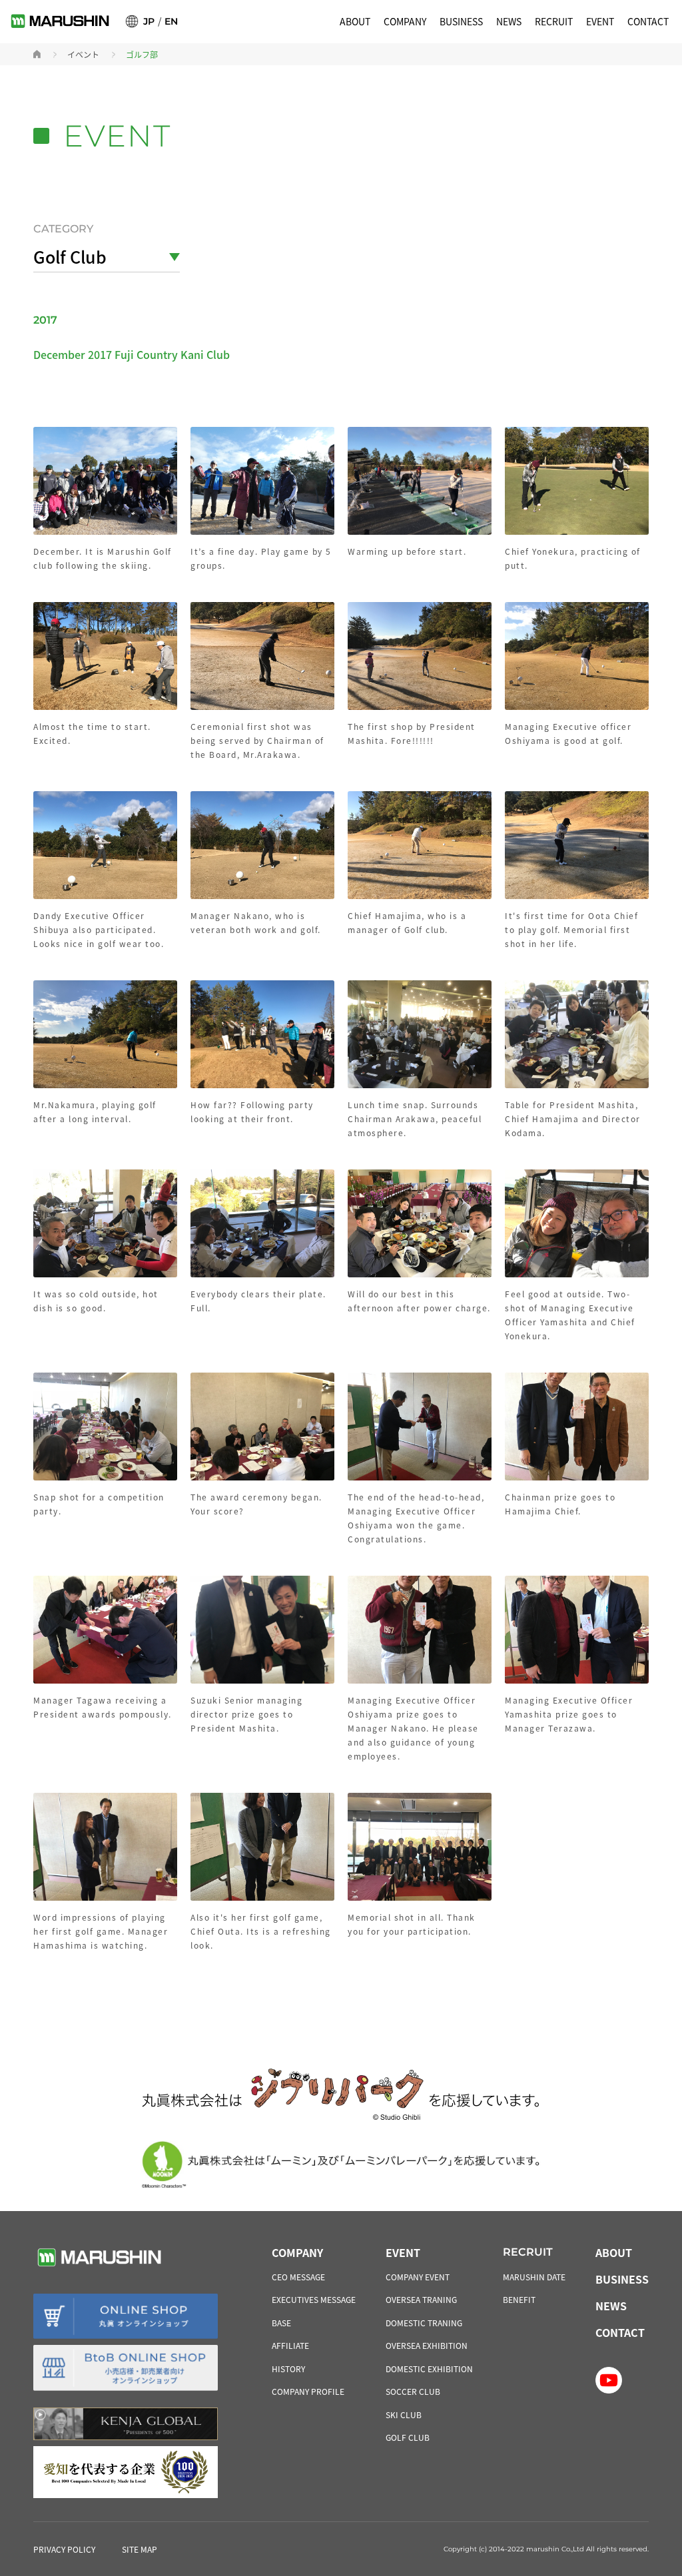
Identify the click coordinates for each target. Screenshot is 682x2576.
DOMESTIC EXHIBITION (429, 2369)
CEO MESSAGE (298, 2277)
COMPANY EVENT (418, 2277)
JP (149, 21)
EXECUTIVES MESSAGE (314, 2299)
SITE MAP (140, 2549)
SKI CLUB (404, 2415)
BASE (281, 2323)
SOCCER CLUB (413, 2391)
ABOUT (355, 21)
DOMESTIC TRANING (424, 2323)
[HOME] (37, 54)
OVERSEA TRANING (421, 2299)
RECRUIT (554, 21)
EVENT (600, 21)
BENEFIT (519, 2299)
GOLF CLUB (408, 2437)
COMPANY (405, 21)
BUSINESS (461, 21)
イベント (83, 55)
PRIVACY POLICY (64, 2549)
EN (171, 21)
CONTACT (648, 21)
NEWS (509, 21)
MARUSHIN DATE (534, 2277)
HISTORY (288, 2369)
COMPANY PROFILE (308, 2391)
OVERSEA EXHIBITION (427, 2345)
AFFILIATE (290, 2345)
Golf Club (70, 256)
